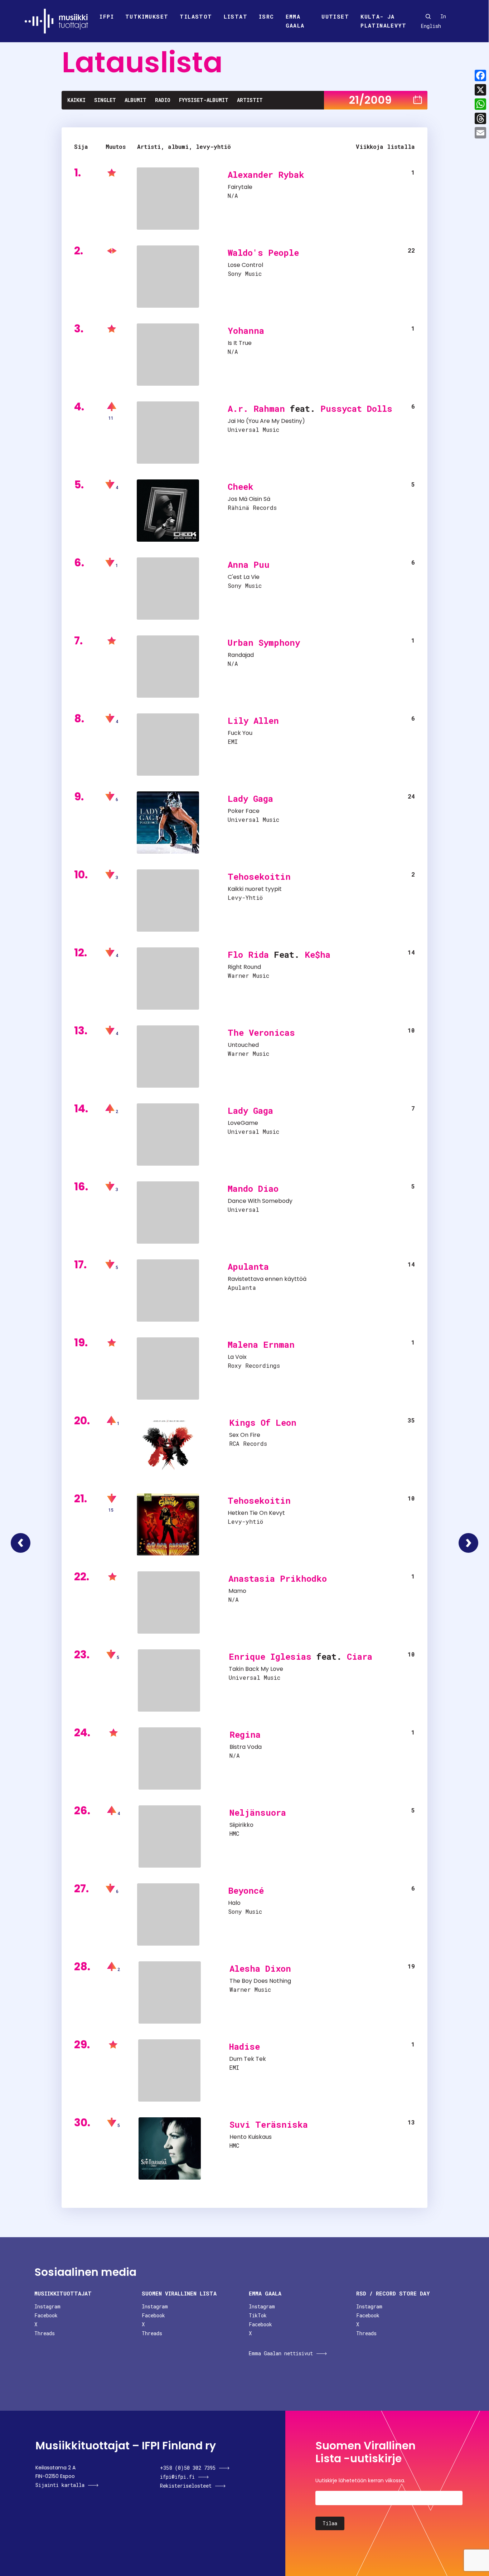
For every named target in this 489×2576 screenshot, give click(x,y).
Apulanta (248, 1267)
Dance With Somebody (260, 1201)
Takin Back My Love (256, 1669)
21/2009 (370, 100)
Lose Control (245, 265)
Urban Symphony (264, 643)
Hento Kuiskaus (251, 2137)
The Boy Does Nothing (260, 1981)
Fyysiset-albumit (204, 100)
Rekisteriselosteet (186, 2486)
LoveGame (243, 1123)
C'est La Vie (244, 577)
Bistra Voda (246, 1747)
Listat (236, 16)
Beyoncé (246, 1890)
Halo (234, 1903)
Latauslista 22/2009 (468, 1543)
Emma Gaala (295, 21)
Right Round (244, 967)
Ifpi (107, 16)
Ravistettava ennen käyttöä (267, 1279)
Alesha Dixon (260, 1968)
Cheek (241, 487)
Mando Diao (253, 1189)
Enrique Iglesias (270, 1657)
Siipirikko (241, 1825)
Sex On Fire (245, 1435)
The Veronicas (261, 1033)
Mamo (237, 1591)
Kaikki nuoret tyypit (255, 889)
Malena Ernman (261, 1345)
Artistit (250, 100)
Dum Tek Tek (248, 2059)
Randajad (241, 655)
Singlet (105, 100)
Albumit (135, 100)
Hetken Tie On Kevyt (256, 1513)
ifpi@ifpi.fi (177, 2477)
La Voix (237, 1357)
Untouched (243, 1045)
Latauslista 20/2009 (21, 1543)
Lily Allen (253, 721)
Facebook (46, 2315)
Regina (245, 1735)
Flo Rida (248, 955)
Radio (163, 100)
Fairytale (240, 187)
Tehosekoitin (259, 877)
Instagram (47, 2306)
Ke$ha (318, 955)
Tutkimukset (147, 16)
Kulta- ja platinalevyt (383, 21)
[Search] (428, 16)
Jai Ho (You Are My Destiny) (266, 421)
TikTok (258, 2315)
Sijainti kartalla (60, 2485)
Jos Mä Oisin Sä (249, 499)
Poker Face (244, 811)
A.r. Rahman (256, 409)
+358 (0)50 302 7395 (188, 2468)
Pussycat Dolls (356, 409)
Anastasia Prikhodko (278, 1579)
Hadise (245, 2046)
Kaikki (76, 100)
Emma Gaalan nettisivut (281, 2353)
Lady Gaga (250, 799)
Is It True (240, 343)
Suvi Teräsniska (269, 2124)
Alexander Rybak (266, 175)
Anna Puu (249, 565)
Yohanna (246, 331)
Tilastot (196, 16)
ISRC (267, 16)
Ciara (360, 1657)
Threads (45, 2333)
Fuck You (240, 733)
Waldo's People (263, 253)
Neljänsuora (258, 1813)
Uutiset (335, 16)
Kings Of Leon (263, 1423)
